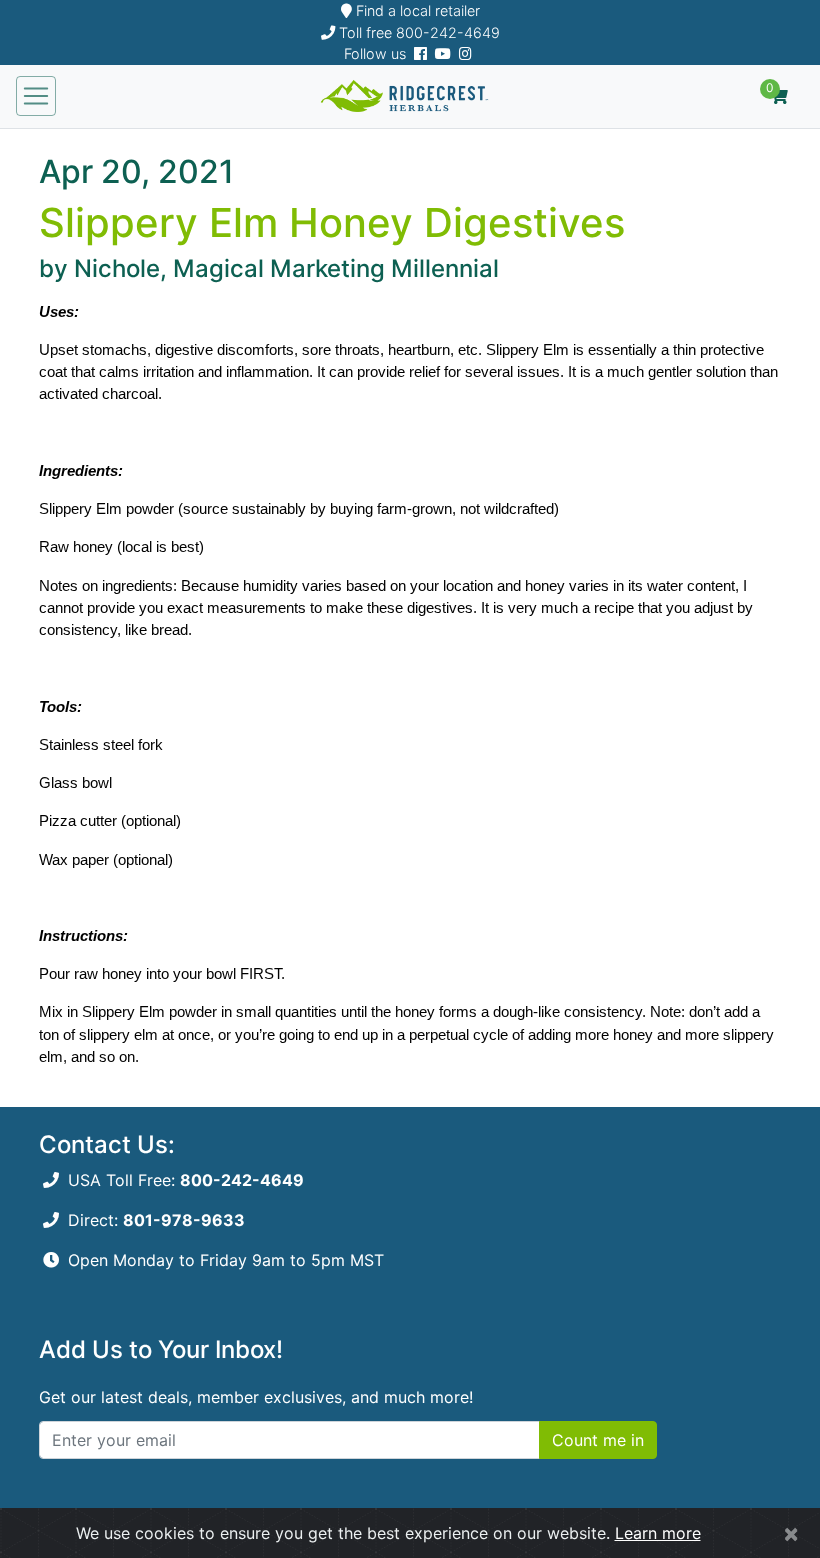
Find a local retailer (416, 10)
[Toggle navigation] (36, 96)
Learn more (658, 1533)
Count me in (598, 1440)
